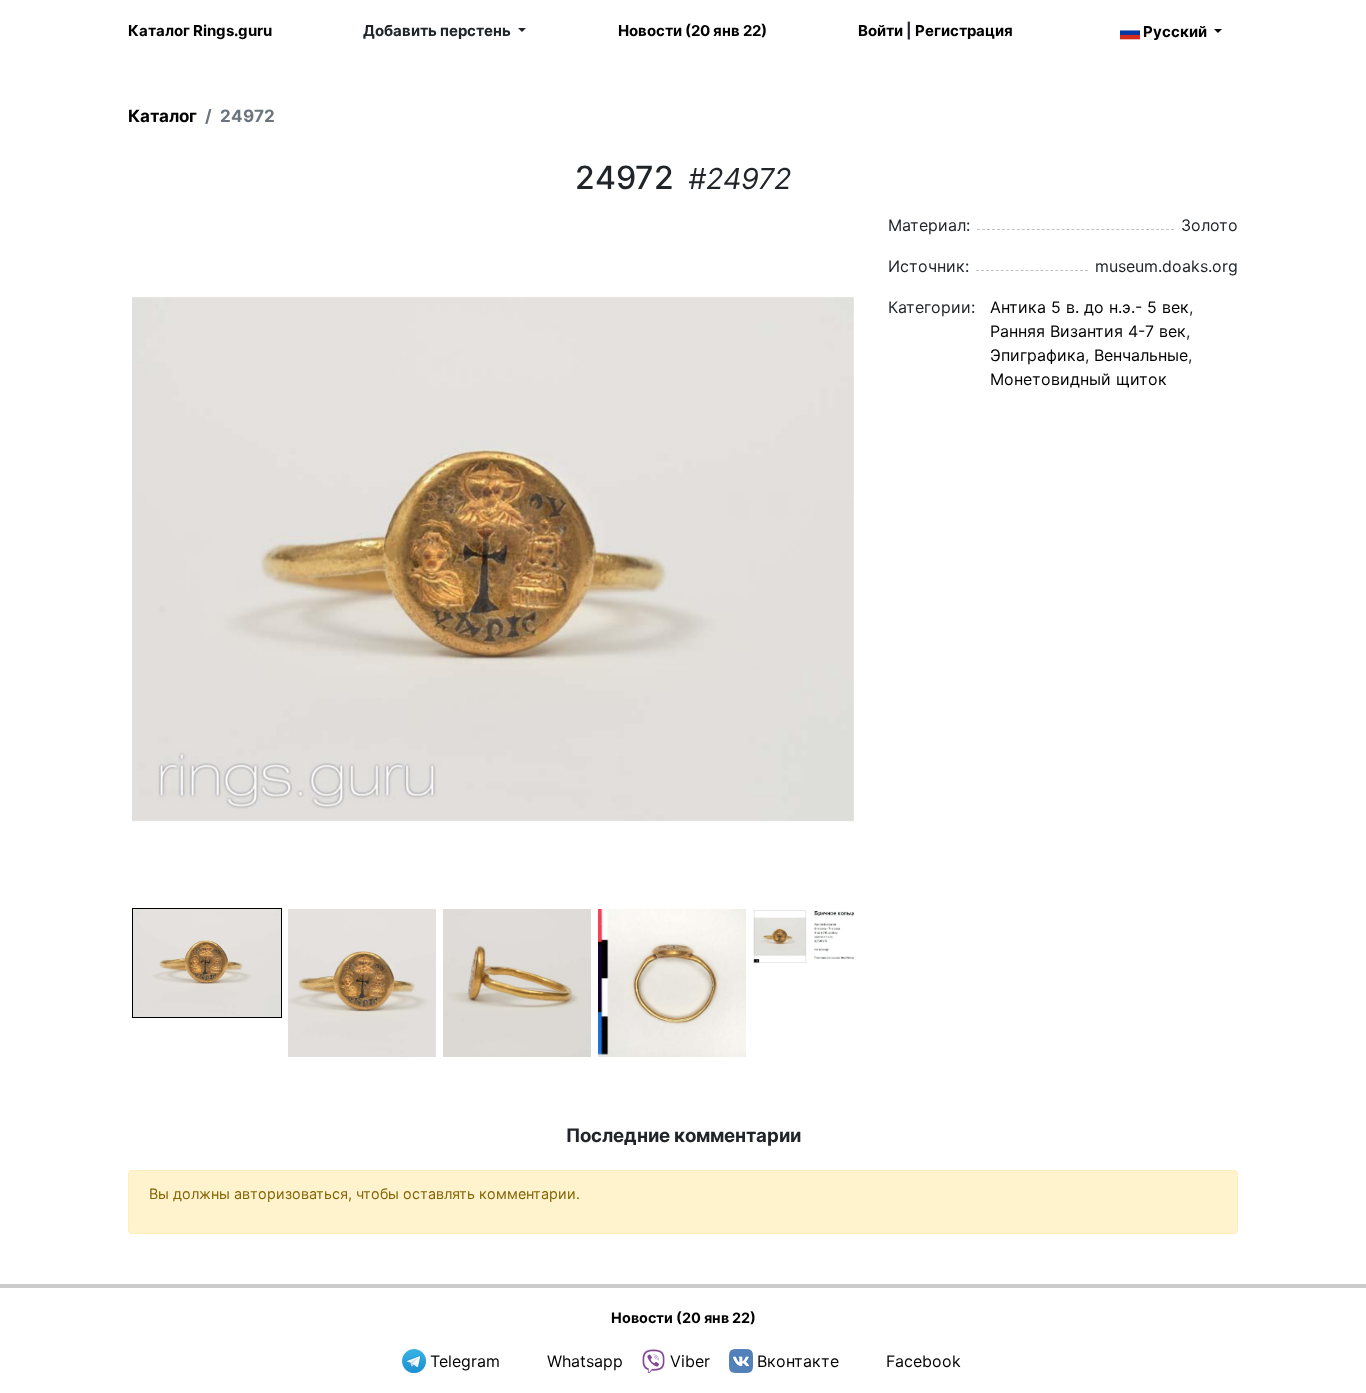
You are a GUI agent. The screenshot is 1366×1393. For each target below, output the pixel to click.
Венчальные (1141, 355)
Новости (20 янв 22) (692, 30)
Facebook (923, 1361)
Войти (880, 30)
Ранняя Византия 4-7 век (1088, 331)
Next (884, 559)
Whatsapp (585, 1361)
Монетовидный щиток (1078, 379)
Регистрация (964, 30)
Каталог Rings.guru (200, 30)
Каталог (162, 116)
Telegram (465, 1361)
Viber (690, 1361)
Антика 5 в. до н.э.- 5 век (1089, 307)
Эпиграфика (1037, 355)
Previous (102, 559)
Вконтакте (798, 1361)
